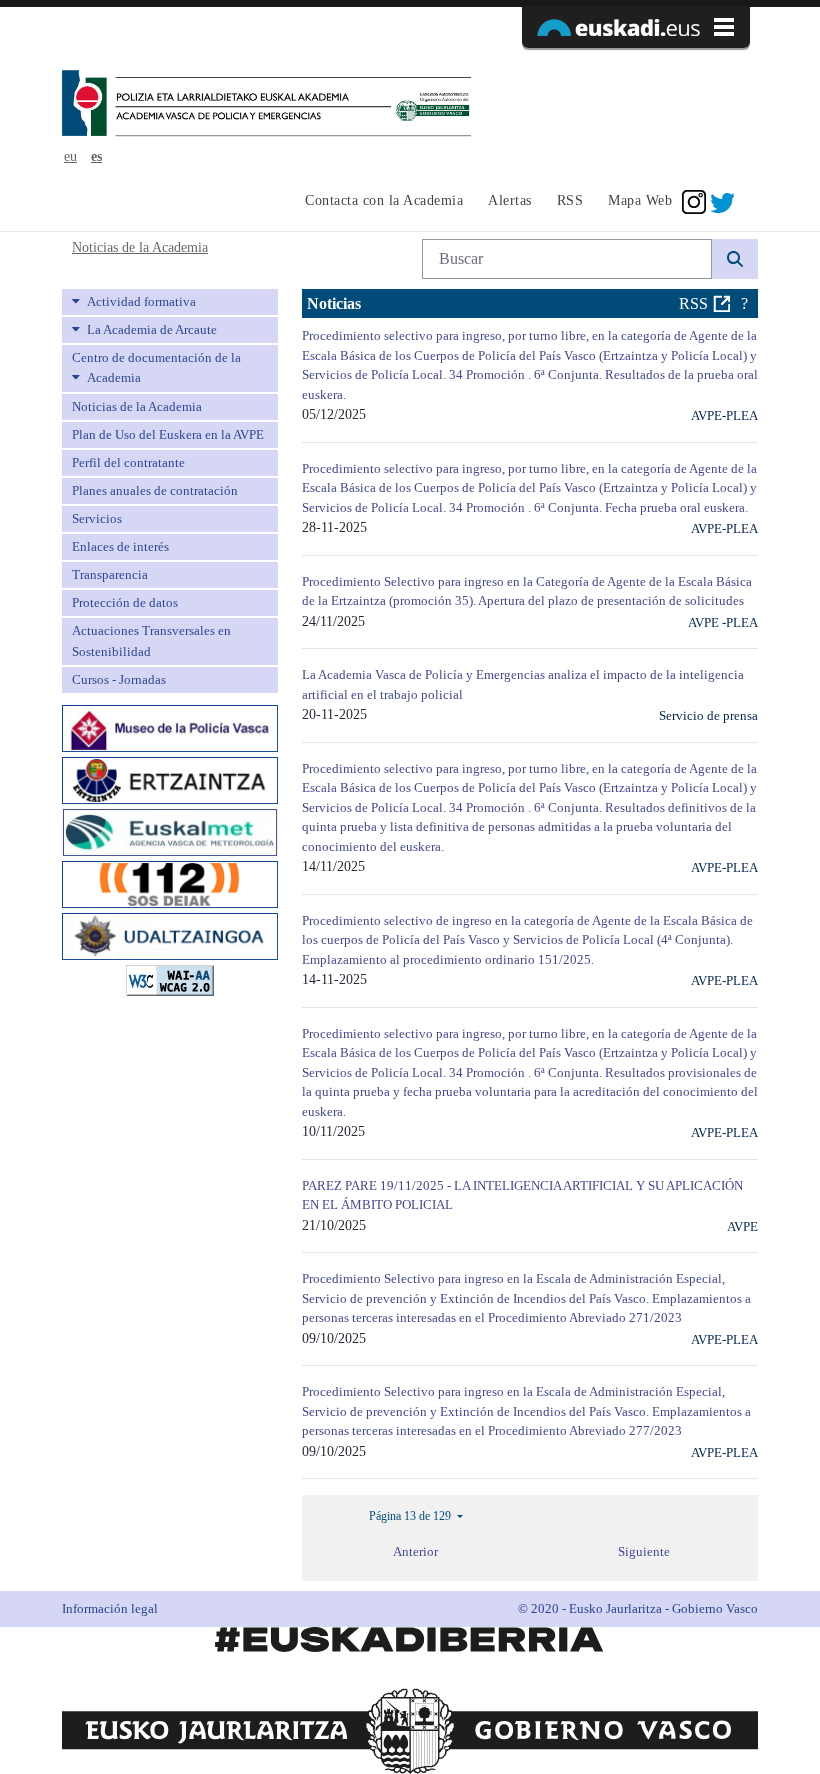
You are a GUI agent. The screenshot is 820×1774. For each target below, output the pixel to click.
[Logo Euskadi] (636, 27)
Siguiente (644, 1551)
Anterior (415, 1551)
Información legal (110, 1608)
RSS (693, 303)
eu (70, 156)
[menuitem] (381, 202)
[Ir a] (266, 105)
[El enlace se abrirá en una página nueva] (170, 726)
